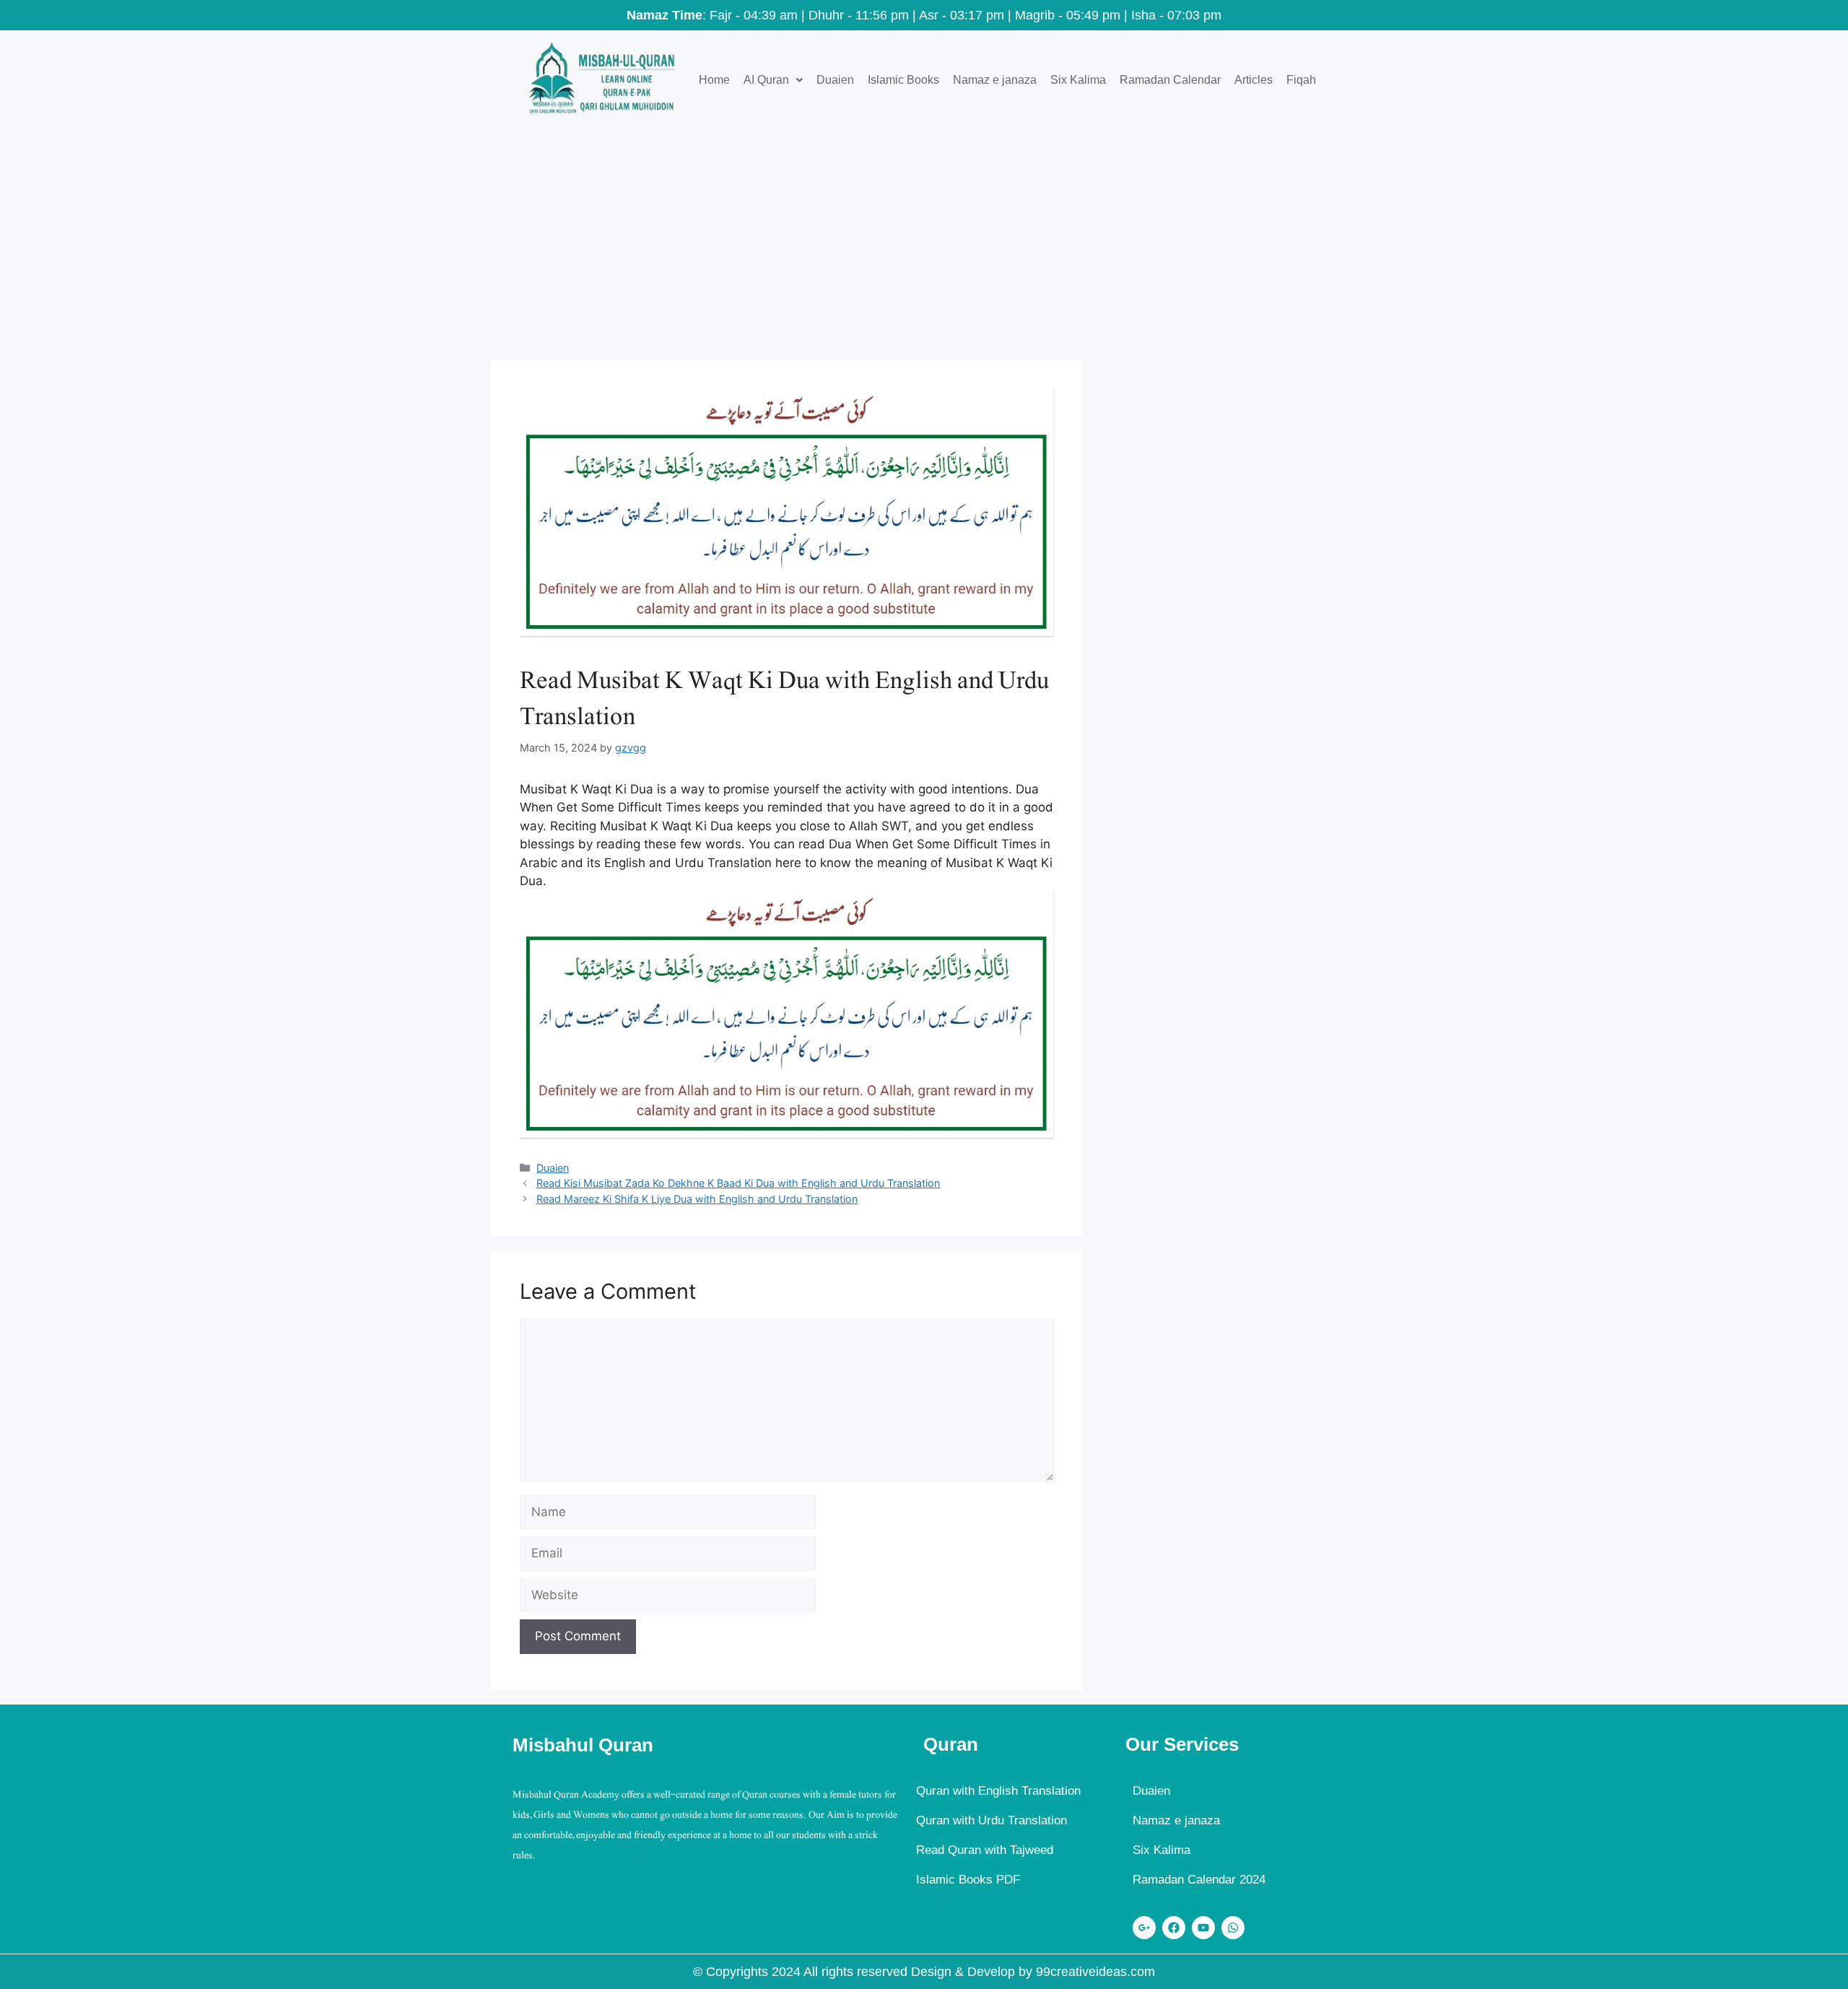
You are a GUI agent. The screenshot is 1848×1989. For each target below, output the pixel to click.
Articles (1254, 80)
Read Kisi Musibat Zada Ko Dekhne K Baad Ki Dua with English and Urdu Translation (738, 1183)
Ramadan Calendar (1170, 80)
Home (714, 80)
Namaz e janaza (995, 80)
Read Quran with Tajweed (985, 1850)
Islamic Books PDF (968, 1880)
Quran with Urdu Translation (991, 1820)
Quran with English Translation (998, 1791)
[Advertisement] (924, 238)
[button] (773, 80)
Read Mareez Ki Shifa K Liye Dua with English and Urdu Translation (697, 1199)
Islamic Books (903, 80)
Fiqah (1301, 80)
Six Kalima (1078, 80)
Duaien (835, 80)
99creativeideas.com (1095, 1972)
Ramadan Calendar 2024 (1199, 1880)
